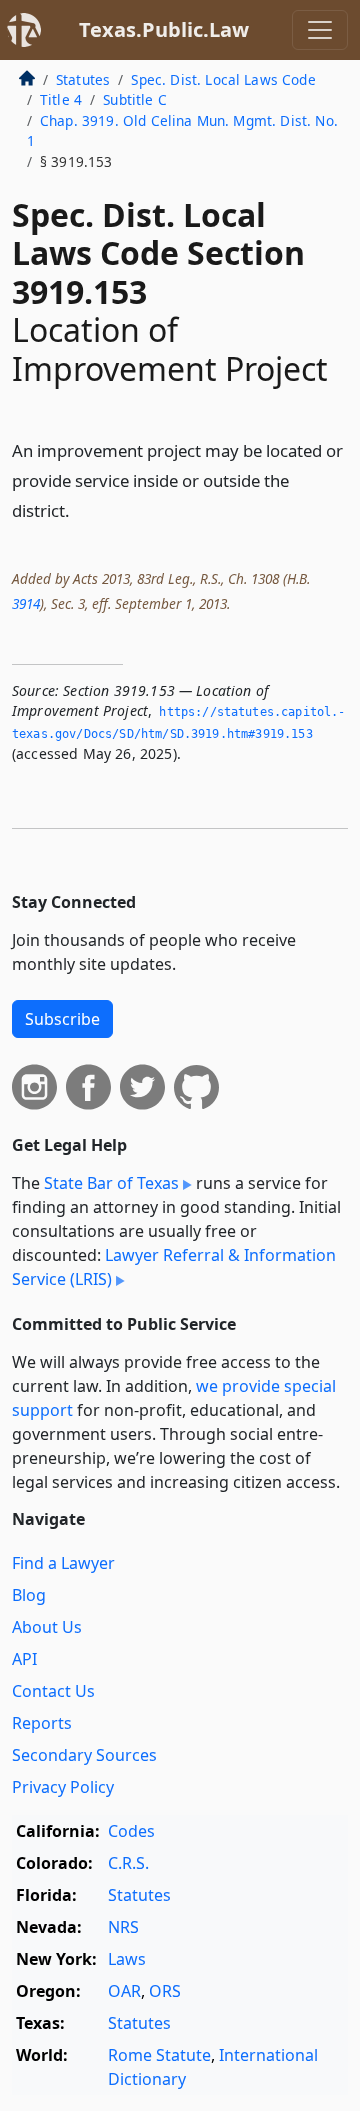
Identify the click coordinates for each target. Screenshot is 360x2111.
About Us (47, 1627)
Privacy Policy (63, 1787)
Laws (127, 1959)
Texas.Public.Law (164, 29)
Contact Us (53, 1691)
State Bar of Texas (111, 1183)
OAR (124, 1991)
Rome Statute (159, 2055)
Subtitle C (135, 99)
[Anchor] (81, 509)
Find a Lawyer (63, 1563)
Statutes (83, 79)
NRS (123, 1927)
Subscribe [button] (62, 1019)
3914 (26, 603)
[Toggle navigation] (320, 30)
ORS (165, 1991)
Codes (131, 1831)
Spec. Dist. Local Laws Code (223, 79)
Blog (29, 1595)
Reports (42, 1723)
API (24, 1659)
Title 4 (61, 99)
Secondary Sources (84, 1755)
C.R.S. (128, 1863)
